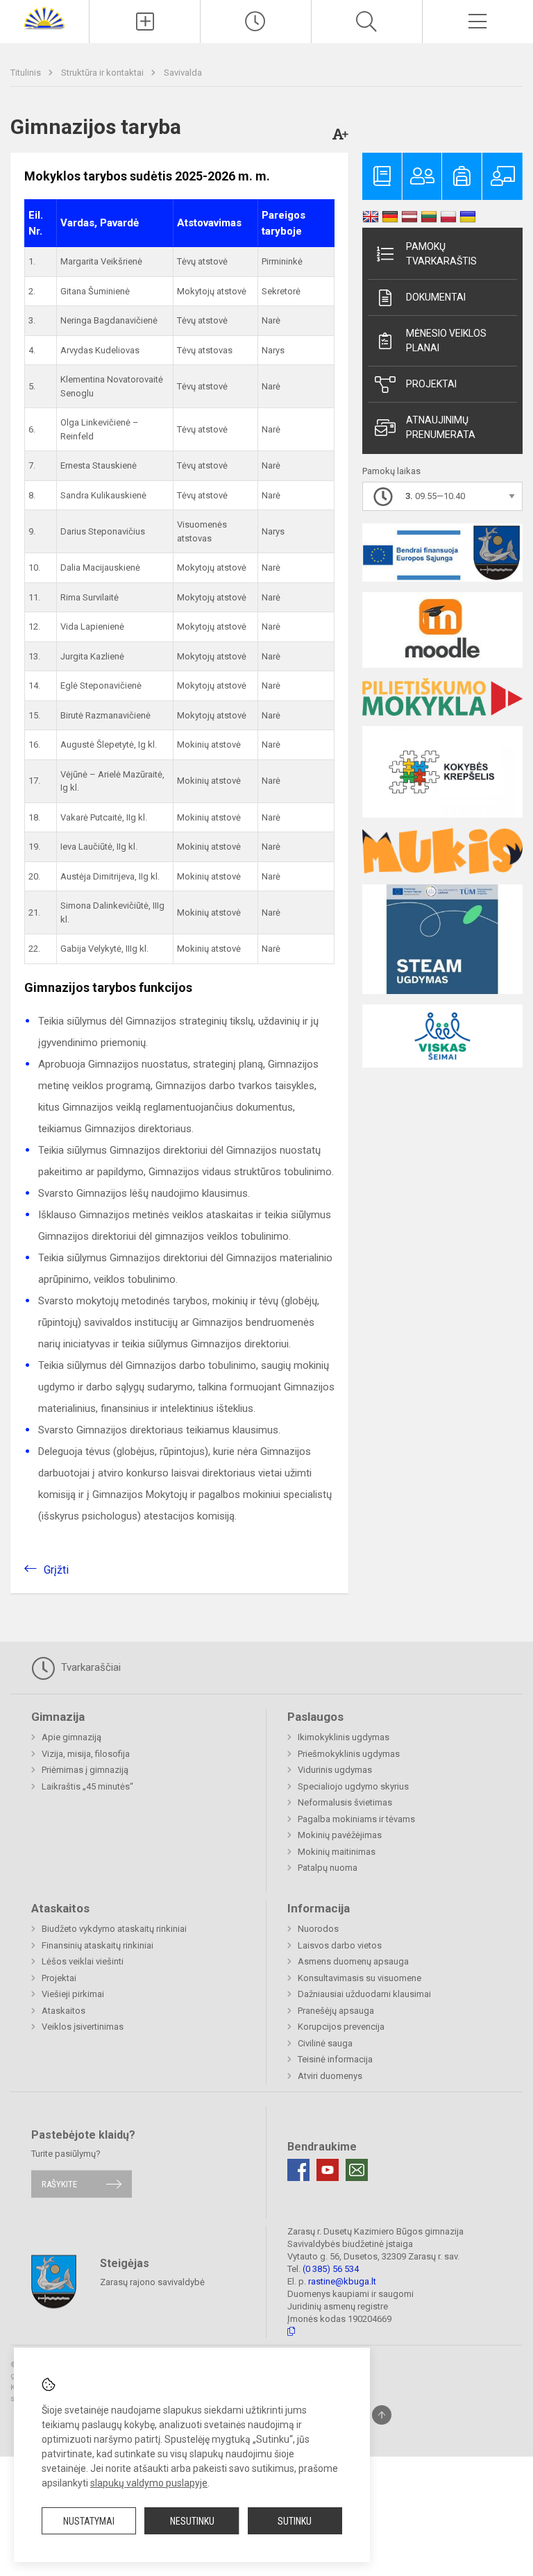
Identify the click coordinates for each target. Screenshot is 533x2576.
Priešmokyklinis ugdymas (349, 1754)
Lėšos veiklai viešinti (83, 1961)
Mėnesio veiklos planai (446, 340)
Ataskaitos (64, 2011)
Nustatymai (89, 2521)
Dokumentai (436, 297)
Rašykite (59, 2184)
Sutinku (295, 2521)
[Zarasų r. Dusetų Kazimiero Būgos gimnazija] (44, 18)
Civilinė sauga (325, 2043)
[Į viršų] (382, 2415)
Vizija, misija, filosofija (86, 1754)
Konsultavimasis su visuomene (359, 1978)
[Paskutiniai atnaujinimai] (256, 22)
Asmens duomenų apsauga (353, 1961)
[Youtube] (328, 2170)
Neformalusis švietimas (345, 1802)
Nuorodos (318, 1929)
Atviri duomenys (330, 2076)
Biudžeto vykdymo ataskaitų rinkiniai (114, 1929)
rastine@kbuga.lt (342, 2281)
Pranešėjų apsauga (336, 2011)
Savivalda (183, 73)
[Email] (357, 2170)
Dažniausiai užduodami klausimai (364, 1994)
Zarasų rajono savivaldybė (152, 2281)
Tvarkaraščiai (90, 1667)
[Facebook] (298, 2170)
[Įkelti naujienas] (145, 22)
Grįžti (56, 1570)
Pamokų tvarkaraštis (441, 254)
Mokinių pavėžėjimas (340, 1835)
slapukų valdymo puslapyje (149, 2483)
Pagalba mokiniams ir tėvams (356, 1819)
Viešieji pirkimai (73, 1994)
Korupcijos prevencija (341, 2027)
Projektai (431, 384)
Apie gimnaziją (71, 1737)
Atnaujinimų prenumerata (441, 427)
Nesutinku (192, 2521)
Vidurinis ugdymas (335, 1770)
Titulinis (27, 73)
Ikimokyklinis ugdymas (344, 1737)
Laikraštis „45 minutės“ (87, 1786)
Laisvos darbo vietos (340, 1945)
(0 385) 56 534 (331, 2269)
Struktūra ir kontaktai (103, 73)
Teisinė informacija (335, 2059)
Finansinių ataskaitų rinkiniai (98, 1945)
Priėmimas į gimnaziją (85, 1770)
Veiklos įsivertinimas (83, 2027)
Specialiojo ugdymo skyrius (353, 1786)
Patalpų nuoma (328, 1868)
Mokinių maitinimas (337, 1852)
